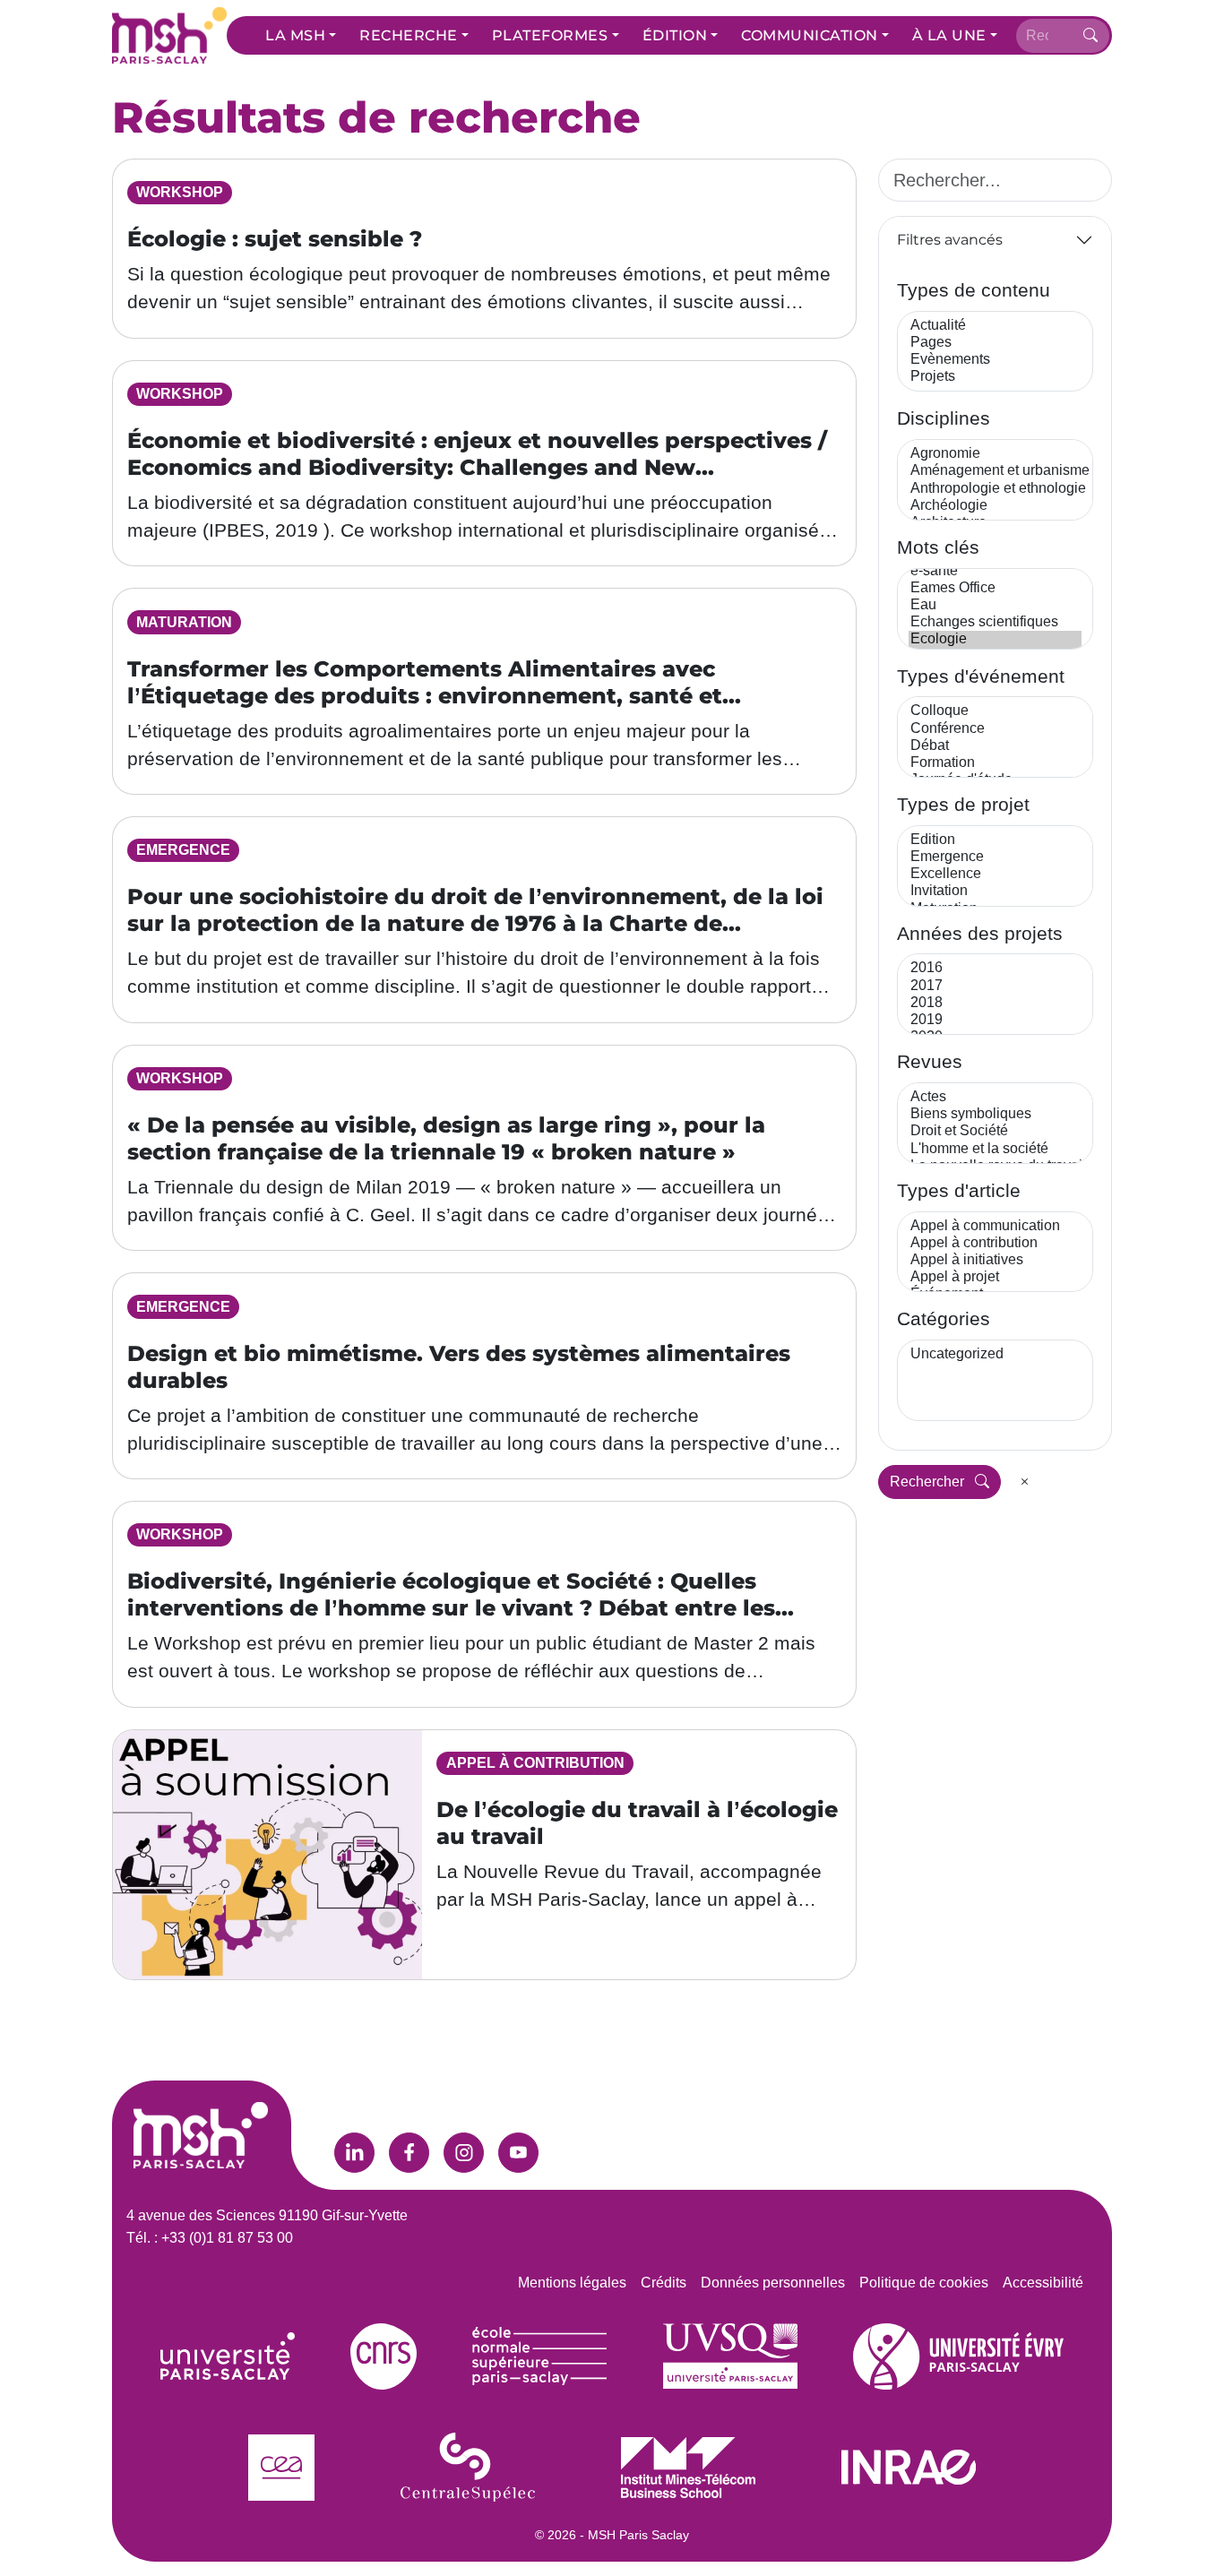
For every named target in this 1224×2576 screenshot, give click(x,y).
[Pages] (995, 343)
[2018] (995, 1003)
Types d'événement (981, 676)
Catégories (944, 1318)
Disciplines (944, 418)
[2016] (995, 968)
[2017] (995, 986)
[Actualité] (995, 326)
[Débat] (995, 746)
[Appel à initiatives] (995, 1260)
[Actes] (995, 1097)
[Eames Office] (995, 588)
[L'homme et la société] (995, 1149)
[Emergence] (995, 857)
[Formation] (995, 763)
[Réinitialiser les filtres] (1025, 1482)
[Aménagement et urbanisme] (995, 471)
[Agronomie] (995, 454)
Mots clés (938, 547)
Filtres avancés (950, 240)
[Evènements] (995, 360)
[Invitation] (995, 891)
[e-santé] (995, 571)
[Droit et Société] (995, 1131)
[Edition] (995, 840)
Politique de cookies (924, 2283)
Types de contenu (974, 290)
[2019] (995, 1020)
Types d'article (959, 1190)
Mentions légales (572, 2283)
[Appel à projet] (995, 1277)
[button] (301, 36)
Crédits (664, 2283)
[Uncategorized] (995, 1354)
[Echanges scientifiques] (995, 622)
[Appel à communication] (995, 1226)
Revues (930, 1061)
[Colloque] (995, 711)
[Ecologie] (995, 639)
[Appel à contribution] (995, 1243)
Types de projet (963, 804)
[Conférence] (995, 729)
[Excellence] (995, 874)
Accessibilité (1043, 2283)
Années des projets (980, 933)
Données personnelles (773, 2283)
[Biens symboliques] (995, 1114)
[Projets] (995, 377)
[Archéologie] (995, 506)
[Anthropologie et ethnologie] (995, 489)
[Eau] (995, 605)
